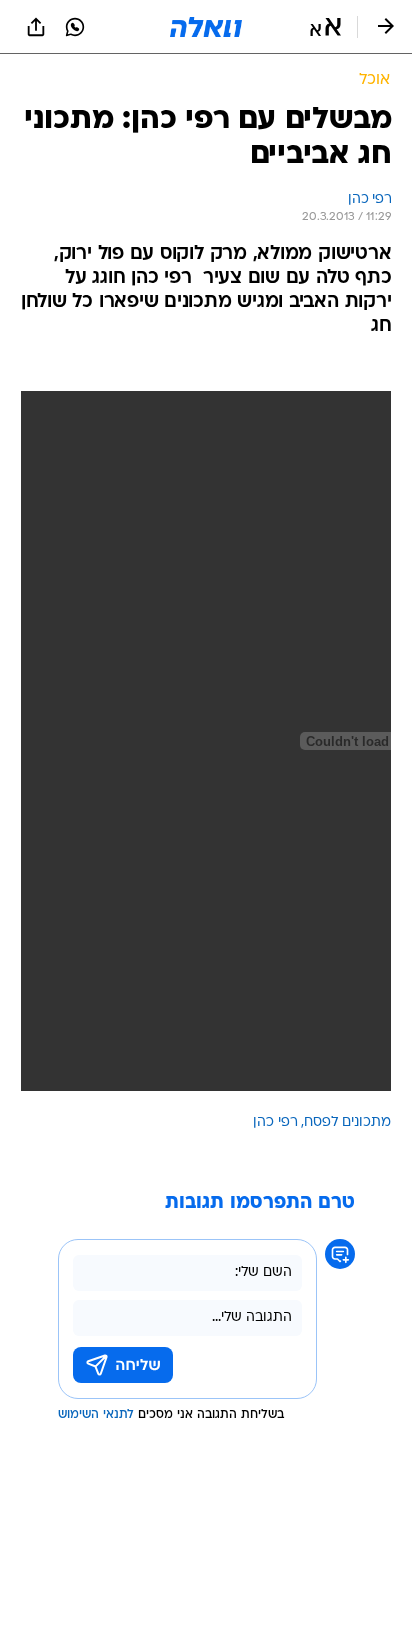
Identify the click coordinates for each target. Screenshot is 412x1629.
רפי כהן (275, 1122)
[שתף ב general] (36, 27)
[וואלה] (206, 27)
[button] (325, 27)
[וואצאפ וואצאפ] (75, 27)
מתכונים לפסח (347, 1122)
